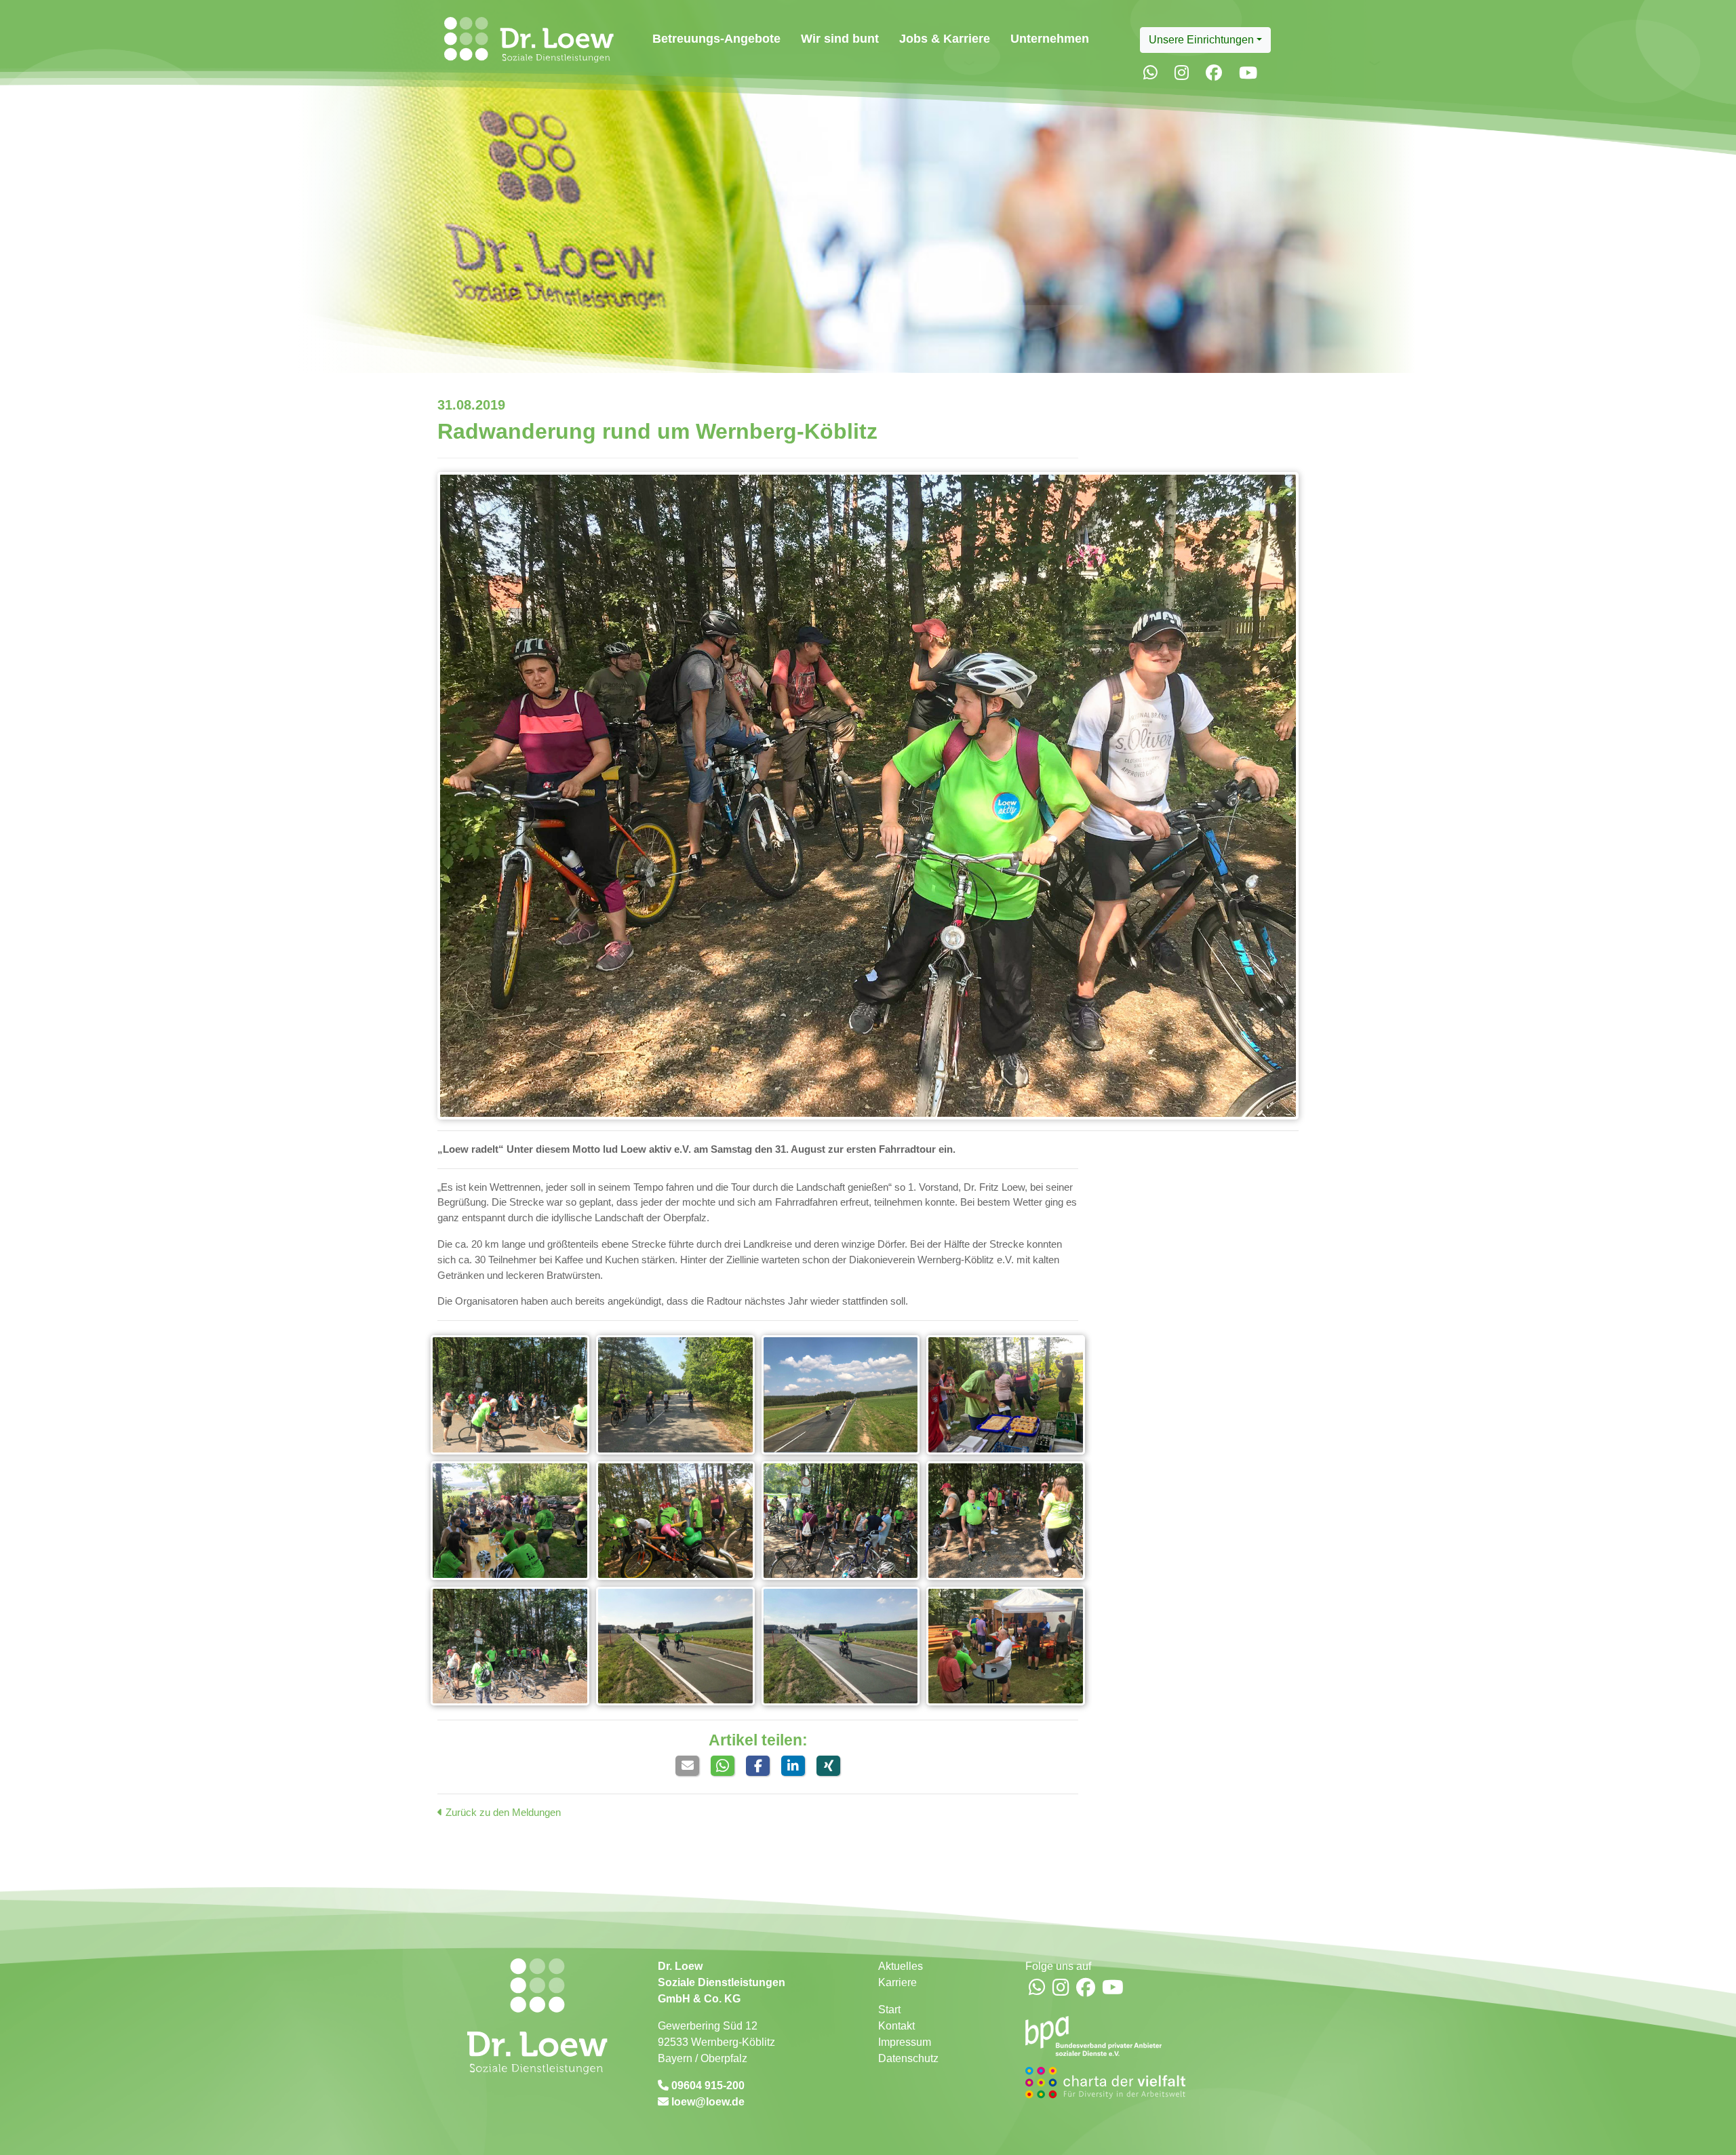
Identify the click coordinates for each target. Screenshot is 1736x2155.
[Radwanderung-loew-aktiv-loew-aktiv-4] (841, 1395)
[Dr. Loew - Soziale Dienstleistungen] (526, 40)
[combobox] (1205, 40)
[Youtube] (1248, 73)
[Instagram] (1182, 73)
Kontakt (896, 2026)
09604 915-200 (707, 2085)
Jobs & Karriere (945, 38)
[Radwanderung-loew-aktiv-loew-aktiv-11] (1006, 1521)
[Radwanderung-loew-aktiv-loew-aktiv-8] (510, 1395)
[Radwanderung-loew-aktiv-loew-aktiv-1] (1006, 1395)
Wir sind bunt (840, 38)
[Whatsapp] (1150, 73)
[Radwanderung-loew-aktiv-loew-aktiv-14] (675, 1646)
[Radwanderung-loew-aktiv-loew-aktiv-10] (841, 1521)
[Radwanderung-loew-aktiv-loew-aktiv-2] (510, 1521)
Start (889, 2010)
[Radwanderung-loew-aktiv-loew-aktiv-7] (868, 795)
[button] (687, 1766)
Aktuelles (901, 1966)
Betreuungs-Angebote (716, 38)
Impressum (905, 2042)
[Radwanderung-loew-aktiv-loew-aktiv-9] (841, 1646)
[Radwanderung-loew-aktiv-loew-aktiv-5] (675, 1395)
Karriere (897, 1982)
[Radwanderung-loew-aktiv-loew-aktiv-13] (510, 1646)
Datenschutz (908, 2058)
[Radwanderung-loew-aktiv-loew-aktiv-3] (675, 1521)
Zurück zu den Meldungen (502, 1812)
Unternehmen (1050, 38)
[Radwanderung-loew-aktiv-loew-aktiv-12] (1006, 1646)
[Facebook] (1214, 73)
